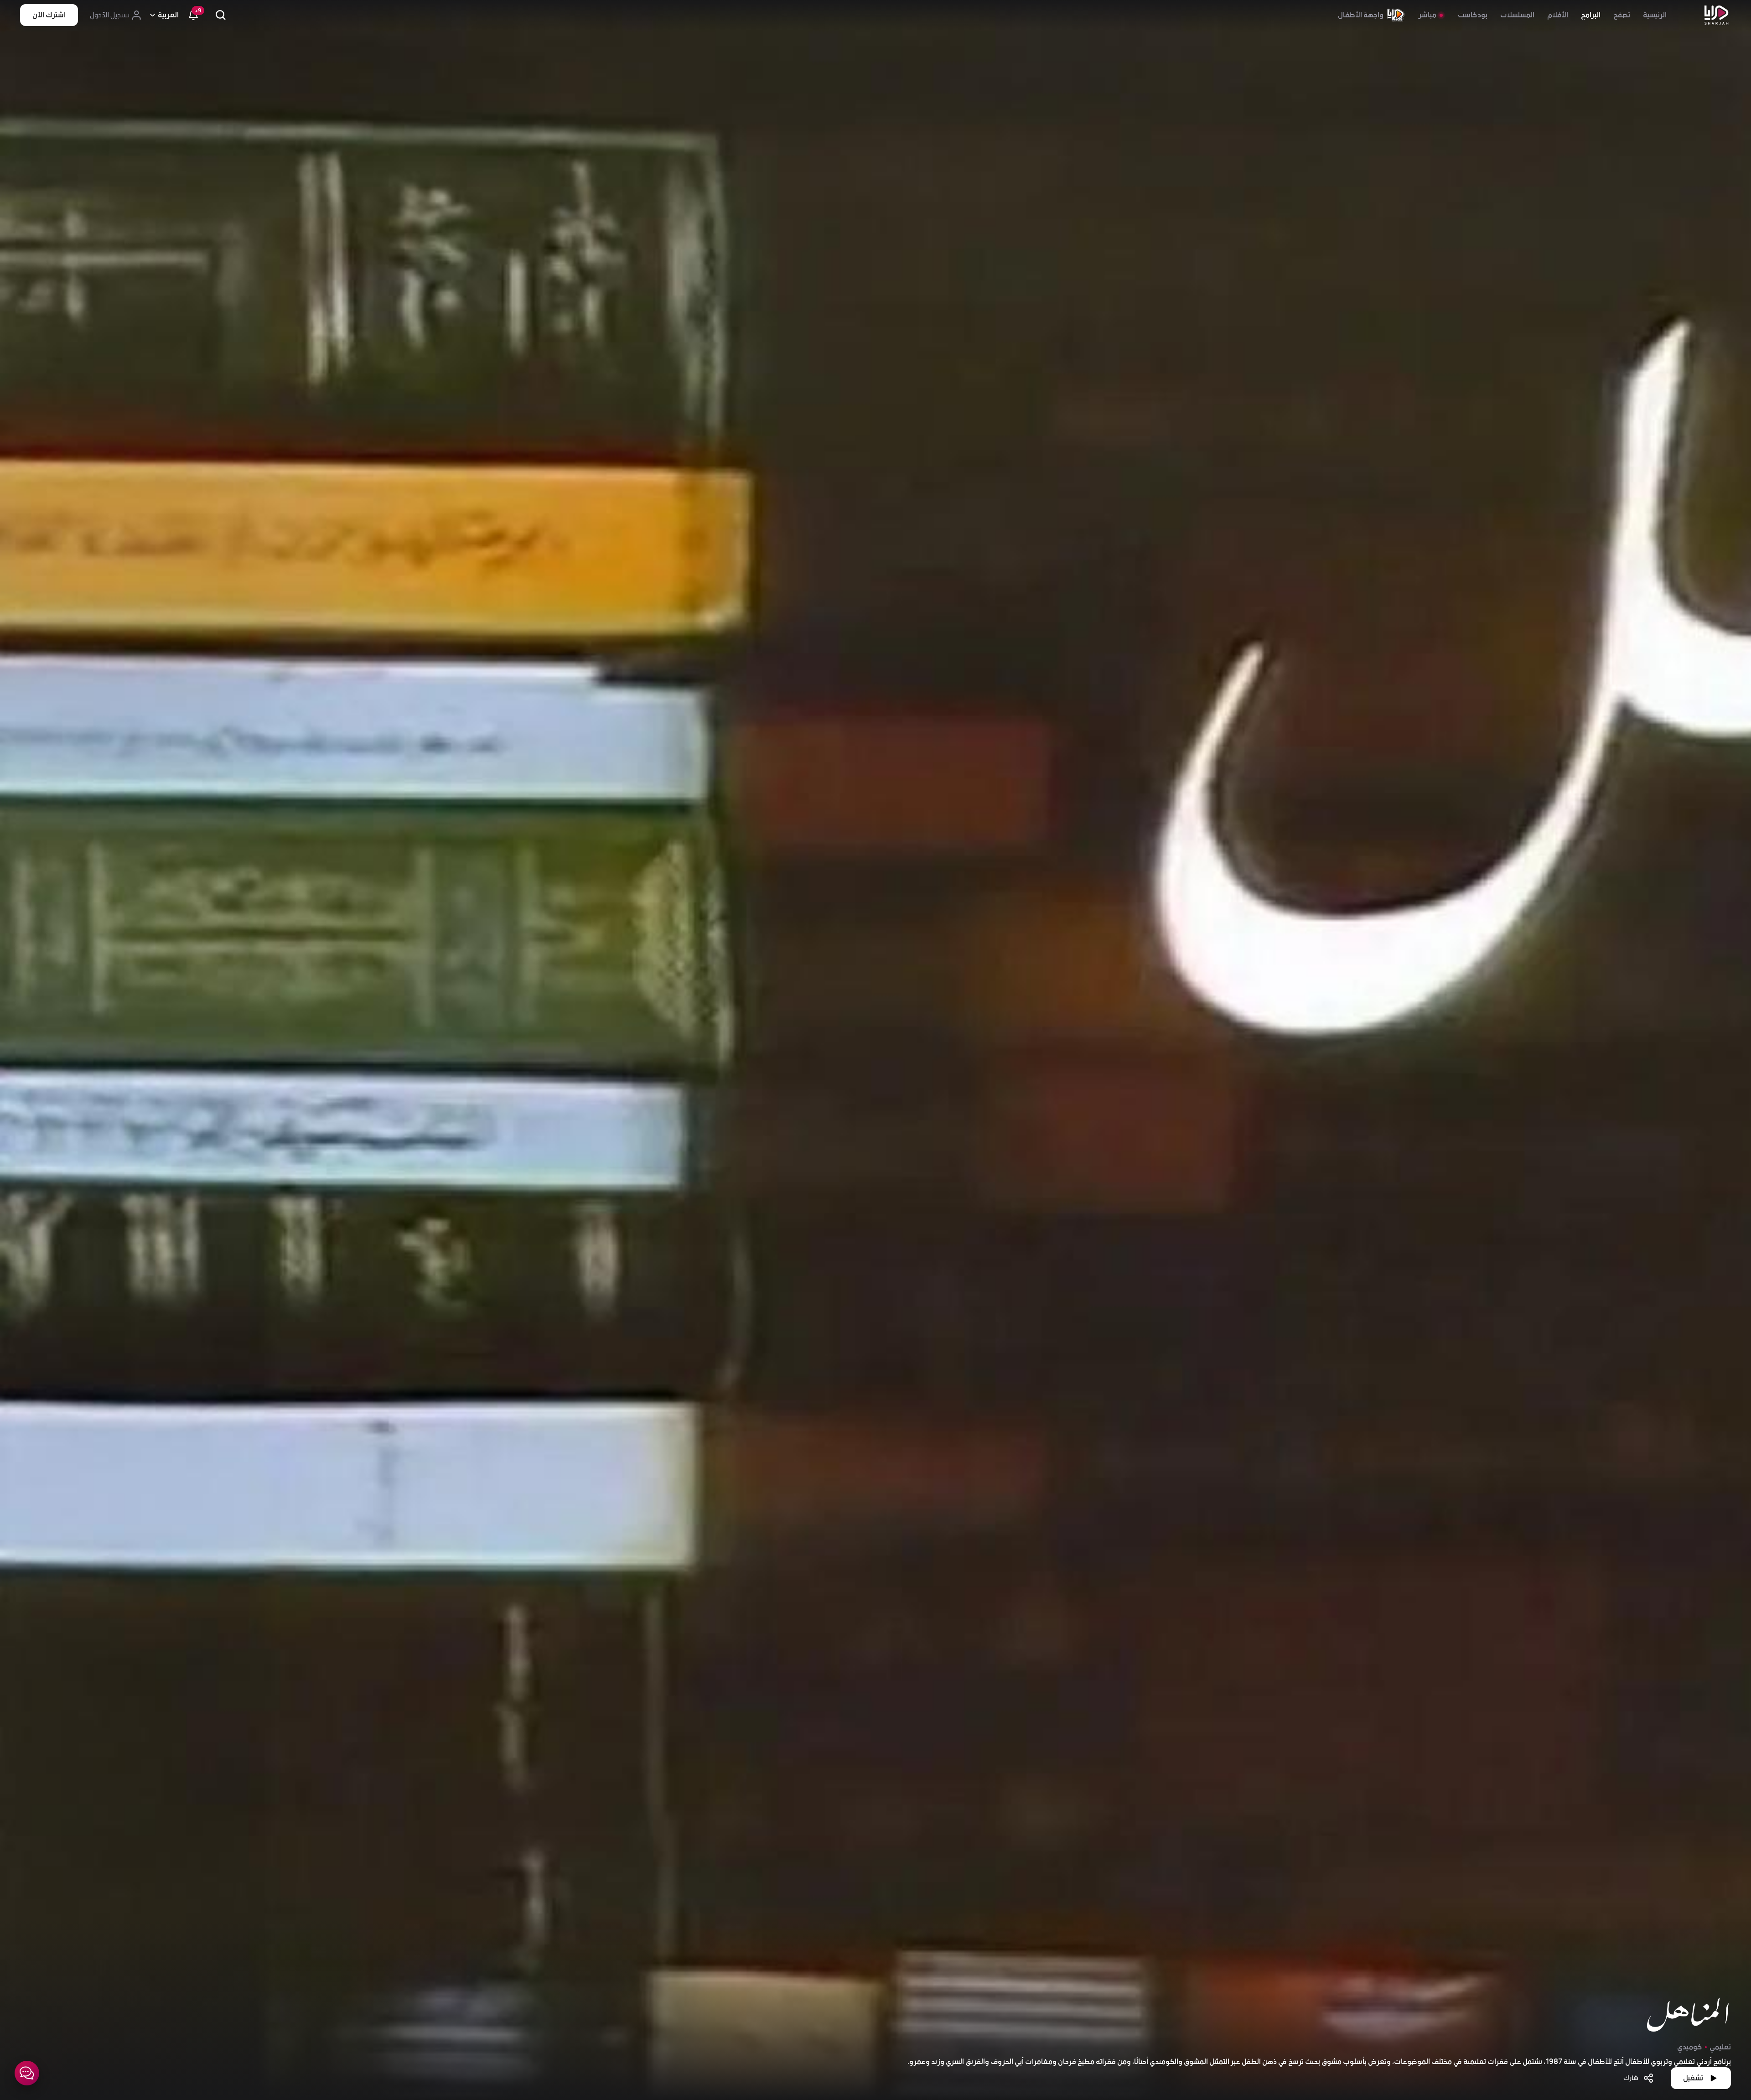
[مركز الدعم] (27, 2073)
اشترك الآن (49, 15)
